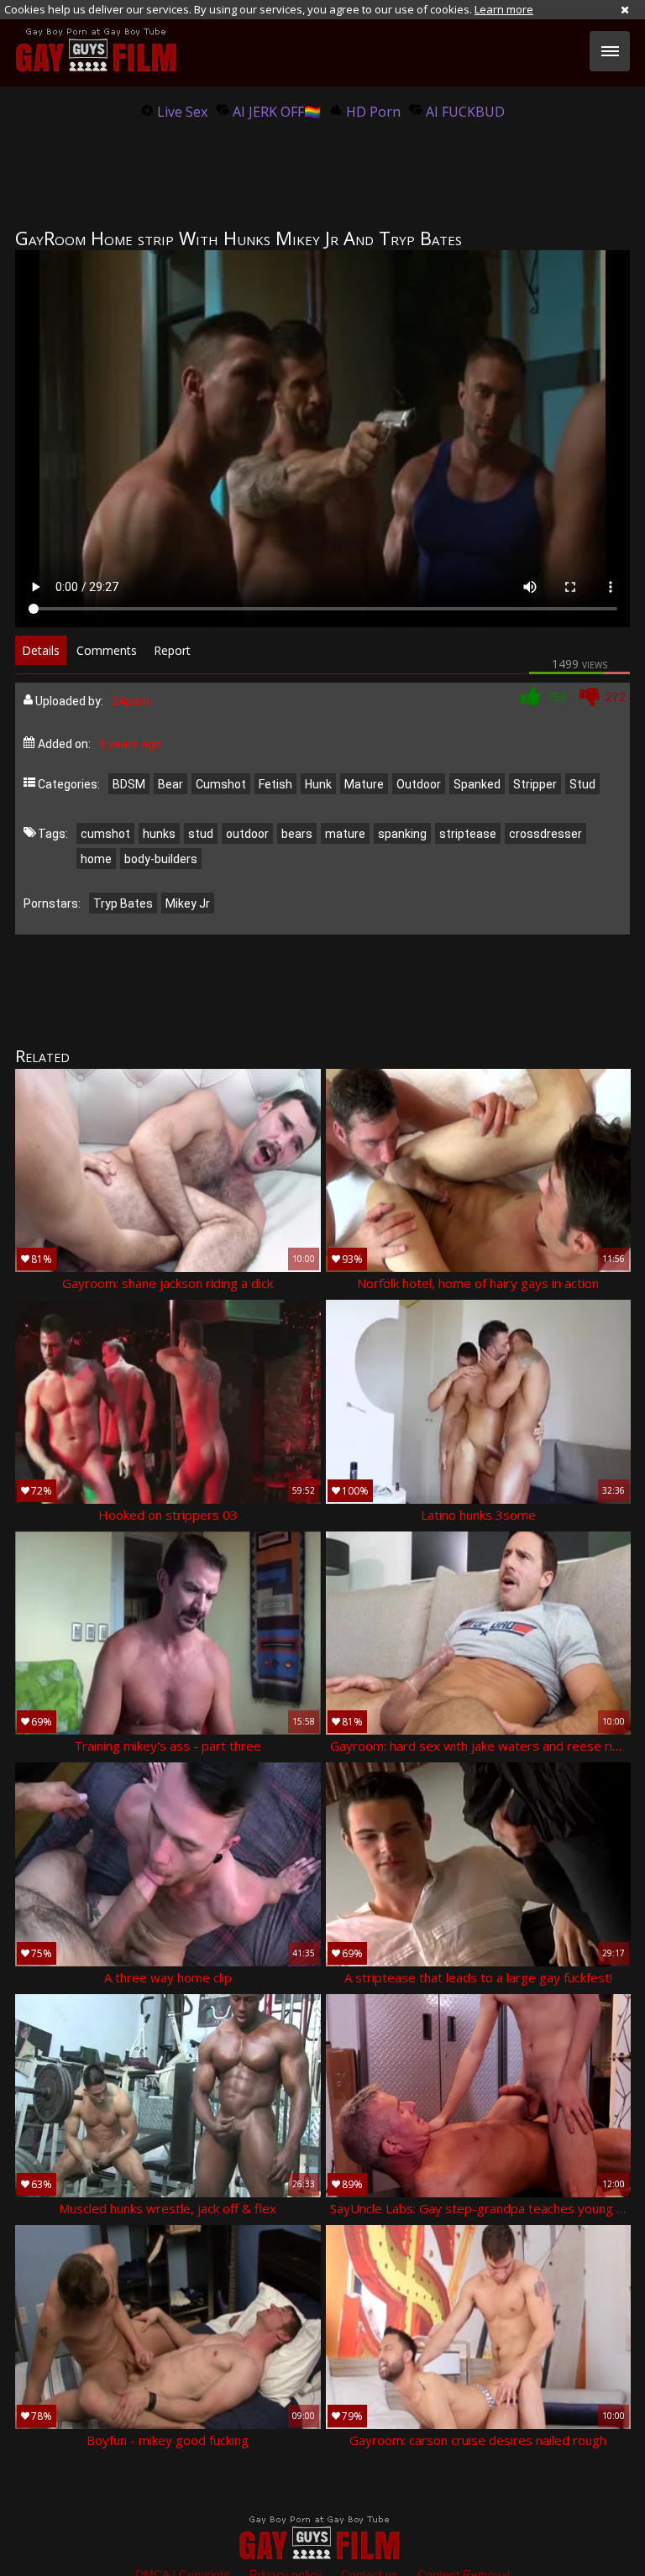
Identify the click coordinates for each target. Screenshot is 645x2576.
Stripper (535, 784)
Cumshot (221, 784)
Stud (582, 784)
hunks (159, 834)
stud (201, 834)
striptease (468, 834)
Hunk (318, 784)
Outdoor (419, 784)
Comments (107, 650)
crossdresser (545, 834)
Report (172, 650)
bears (297, 834)
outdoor (247, 834)
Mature (364, 784)
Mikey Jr (188, 903)
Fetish (275, 784)
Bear (170, 784)
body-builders (161, 859)
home (96, 859)
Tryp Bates (123, 903)
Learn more (504, 9)
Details (41, 650)
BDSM (129, 784)
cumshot (105, 834)
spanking (402, 834)
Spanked (477, 784)
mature (345, 834)
